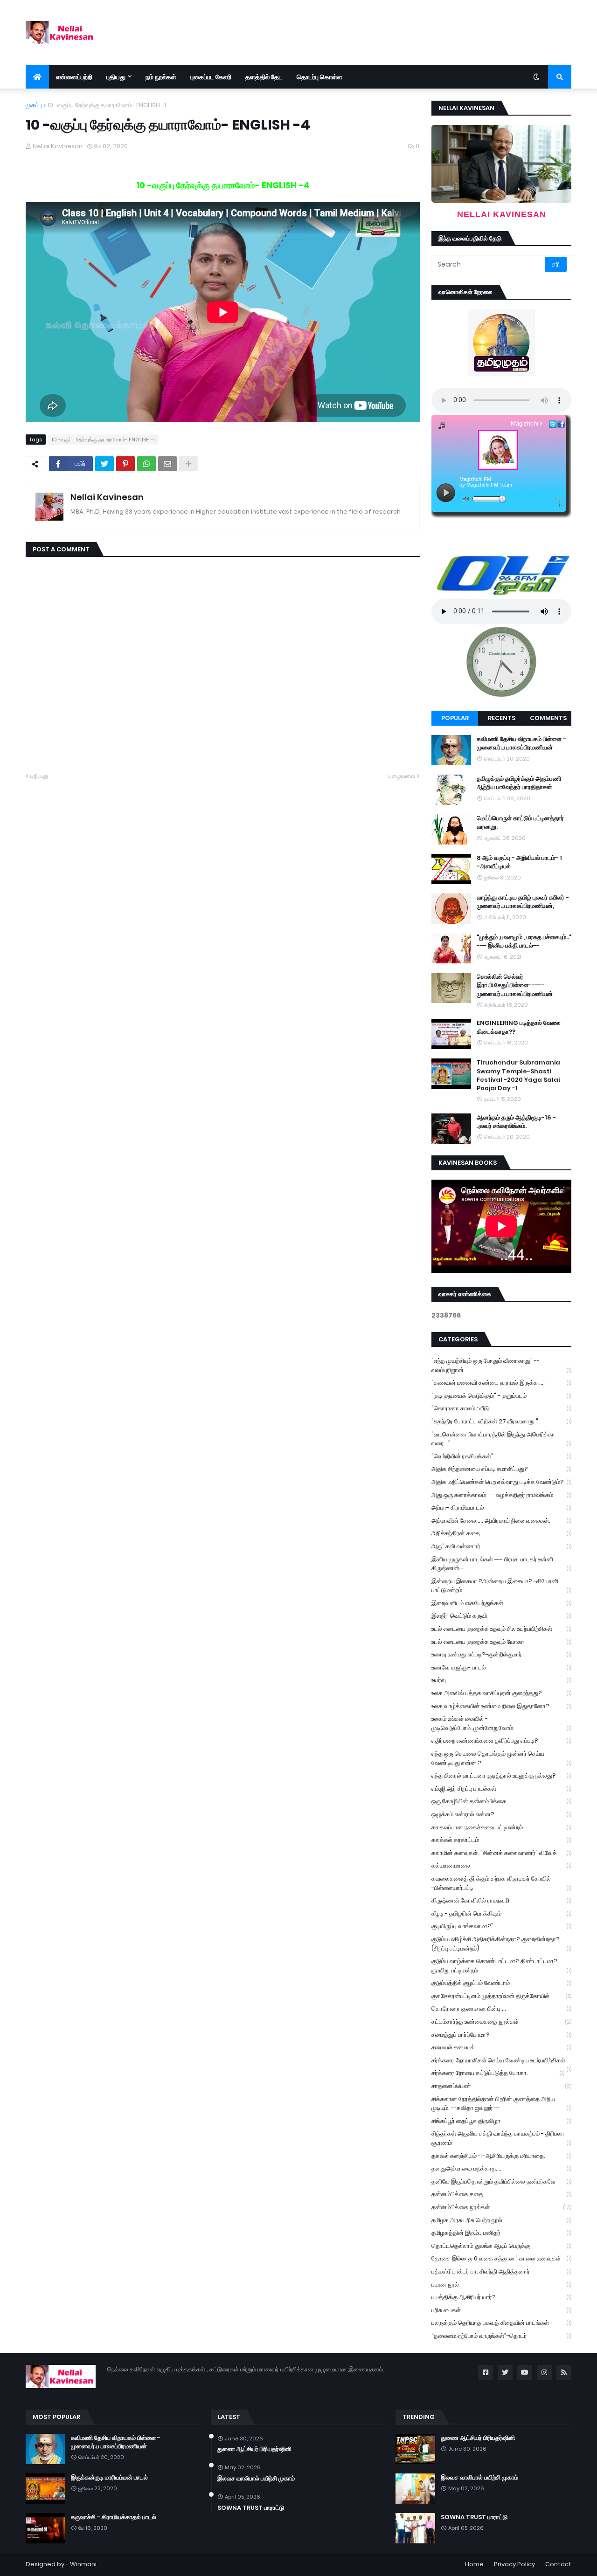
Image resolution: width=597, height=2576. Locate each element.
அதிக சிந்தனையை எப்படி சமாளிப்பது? (501, 1469)
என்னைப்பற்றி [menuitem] (74, 77)
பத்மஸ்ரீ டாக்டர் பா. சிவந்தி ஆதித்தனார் (501, 2271)
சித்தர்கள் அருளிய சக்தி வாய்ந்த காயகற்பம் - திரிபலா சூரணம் (501, 2138)
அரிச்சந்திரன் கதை (501, 1533)
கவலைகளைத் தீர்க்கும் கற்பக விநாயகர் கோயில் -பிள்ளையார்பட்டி (501, 1883)
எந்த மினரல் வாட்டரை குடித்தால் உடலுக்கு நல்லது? (501, 1776)
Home (474, 2564)
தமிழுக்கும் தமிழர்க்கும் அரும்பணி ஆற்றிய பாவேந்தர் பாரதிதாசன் (519, 783)
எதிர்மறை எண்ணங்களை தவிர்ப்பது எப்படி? (501, 1741)
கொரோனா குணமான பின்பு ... (501, 2009)
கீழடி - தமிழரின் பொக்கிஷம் (501, 1913)
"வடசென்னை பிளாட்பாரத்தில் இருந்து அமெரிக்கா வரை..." (501, 1439)
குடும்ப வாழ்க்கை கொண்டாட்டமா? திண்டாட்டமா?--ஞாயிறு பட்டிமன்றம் (501, 1966)
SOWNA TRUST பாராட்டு (251, 2508)
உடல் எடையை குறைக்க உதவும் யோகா (501, 1642)
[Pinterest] (125, 464)
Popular (455, 718)
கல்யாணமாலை (501, 1865)
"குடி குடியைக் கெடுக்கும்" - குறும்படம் (501, 1396)
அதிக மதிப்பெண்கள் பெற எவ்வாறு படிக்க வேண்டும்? (501, 1482)
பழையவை (402, 776)
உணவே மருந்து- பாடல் (501, 1667)
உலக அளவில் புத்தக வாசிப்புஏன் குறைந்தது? (501, 1693)
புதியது (39, 776)
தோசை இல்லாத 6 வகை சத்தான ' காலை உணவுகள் (501, 2258)
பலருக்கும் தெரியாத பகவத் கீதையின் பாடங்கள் (501, 2323)
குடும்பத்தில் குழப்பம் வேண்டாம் (501, 1983)
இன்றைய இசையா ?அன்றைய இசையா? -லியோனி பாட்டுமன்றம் (501, 1586)
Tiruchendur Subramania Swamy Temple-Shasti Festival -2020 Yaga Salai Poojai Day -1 (518, 1075)
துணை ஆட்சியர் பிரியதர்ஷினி (254, 2449)
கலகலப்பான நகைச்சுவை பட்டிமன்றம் (501, 1827)
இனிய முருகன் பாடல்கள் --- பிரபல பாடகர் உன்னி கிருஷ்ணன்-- (501, 1564)
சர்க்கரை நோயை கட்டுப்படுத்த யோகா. (498, 2073)
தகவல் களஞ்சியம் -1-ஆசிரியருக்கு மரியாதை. (501, 2156)
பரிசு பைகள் (501, 2310)
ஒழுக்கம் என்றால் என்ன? (501, 1814)
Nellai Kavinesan (107, 497)
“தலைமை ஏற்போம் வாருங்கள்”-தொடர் (501, 2336)
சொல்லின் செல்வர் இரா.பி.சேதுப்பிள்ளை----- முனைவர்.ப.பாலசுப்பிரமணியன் (515, 985)
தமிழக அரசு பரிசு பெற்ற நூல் (501, 2220)
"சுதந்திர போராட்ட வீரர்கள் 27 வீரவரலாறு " (501, 1421)
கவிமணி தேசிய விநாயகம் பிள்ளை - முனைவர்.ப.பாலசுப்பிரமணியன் (521, 743)
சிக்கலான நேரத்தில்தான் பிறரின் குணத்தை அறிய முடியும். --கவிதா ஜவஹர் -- (501, 2104)
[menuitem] (37, 77)
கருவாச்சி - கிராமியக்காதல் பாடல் (114, 2517)
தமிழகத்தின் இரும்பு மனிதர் (501, 2233)
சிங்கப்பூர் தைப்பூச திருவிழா (501, 2121)
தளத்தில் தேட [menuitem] (264, 77)
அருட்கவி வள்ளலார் (501, 1546)
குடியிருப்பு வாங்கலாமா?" (501, 1926)
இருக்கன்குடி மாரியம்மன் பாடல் (109, 2478)
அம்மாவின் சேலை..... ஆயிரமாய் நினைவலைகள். (501, 1521)
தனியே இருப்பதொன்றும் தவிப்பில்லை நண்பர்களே (501, 2181)
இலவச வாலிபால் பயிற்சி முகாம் (256, 2479)
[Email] (167, 464)
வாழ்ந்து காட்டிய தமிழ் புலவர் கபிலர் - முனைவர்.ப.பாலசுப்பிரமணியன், (523, 902)
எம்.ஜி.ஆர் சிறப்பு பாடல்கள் (501, 1789)
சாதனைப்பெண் (501, 2086)
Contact (558, 2564)
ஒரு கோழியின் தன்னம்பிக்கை (501, 1801)
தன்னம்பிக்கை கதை (501, 2194)
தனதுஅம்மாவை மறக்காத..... (501, 2168)
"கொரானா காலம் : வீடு (501, 1408)
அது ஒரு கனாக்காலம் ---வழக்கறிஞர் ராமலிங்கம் (501, 1495)
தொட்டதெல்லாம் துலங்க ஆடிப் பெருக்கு (501, 2246)
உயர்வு (501, 1680)
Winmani (83, 2564)
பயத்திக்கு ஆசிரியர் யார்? (501, 2297)
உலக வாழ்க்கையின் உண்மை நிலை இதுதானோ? (501, 1706)
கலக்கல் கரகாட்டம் (501, 1840)
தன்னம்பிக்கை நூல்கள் (501, 2207)
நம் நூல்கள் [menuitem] (161, 77)
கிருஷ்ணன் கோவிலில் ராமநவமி (501, 1900)
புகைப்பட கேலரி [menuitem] (211, 77)
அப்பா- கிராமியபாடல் (501, 1508)
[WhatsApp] (146, 464)
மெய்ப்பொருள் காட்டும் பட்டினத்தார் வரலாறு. (520, 823)
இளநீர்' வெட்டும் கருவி (501, 1616)
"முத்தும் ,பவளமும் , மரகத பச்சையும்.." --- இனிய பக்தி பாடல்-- (524, 941)
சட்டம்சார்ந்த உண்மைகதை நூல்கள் (501, 2022)
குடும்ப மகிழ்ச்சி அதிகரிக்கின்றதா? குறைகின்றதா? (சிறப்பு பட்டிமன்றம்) (501, 1944)
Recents (502, 718)
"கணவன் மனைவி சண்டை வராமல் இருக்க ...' (501, 1383)
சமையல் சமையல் (501, 2047)
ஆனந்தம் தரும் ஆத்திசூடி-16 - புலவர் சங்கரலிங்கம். (516, 1122)
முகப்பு (34, 105)
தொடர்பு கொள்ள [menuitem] (319, 77)
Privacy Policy (514, 2564)
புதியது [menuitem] (116, 77)
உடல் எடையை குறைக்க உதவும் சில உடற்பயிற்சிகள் (501, 1629)
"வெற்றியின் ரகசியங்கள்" (501, 1456)
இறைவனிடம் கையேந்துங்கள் (501, 1603)
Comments (548, 718)
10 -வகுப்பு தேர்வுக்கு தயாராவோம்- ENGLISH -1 (107, 105)
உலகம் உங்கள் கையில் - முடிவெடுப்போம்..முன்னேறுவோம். (501, 1723)
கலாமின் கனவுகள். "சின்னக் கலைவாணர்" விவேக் (501, 1853)
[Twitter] (104, 464)
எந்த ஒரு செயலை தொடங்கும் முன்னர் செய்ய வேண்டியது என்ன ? (501, 1758)
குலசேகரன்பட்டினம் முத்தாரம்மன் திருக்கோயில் (501, 1996)
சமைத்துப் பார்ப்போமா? (501, 2035)
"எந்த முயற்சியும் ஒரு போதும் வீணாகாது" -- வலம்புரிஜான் (501, 1365)
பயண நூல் (501, 2284)
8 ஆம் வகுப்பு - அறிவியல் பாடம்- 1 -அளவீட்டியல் (519, 862)
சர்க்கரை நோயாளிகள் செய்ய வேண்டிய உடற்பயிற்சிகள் (501, 2061)
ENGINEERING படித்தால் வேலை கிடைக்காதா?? (519, 1027)
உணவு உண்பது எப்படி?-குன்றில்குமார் (501, 1654)
